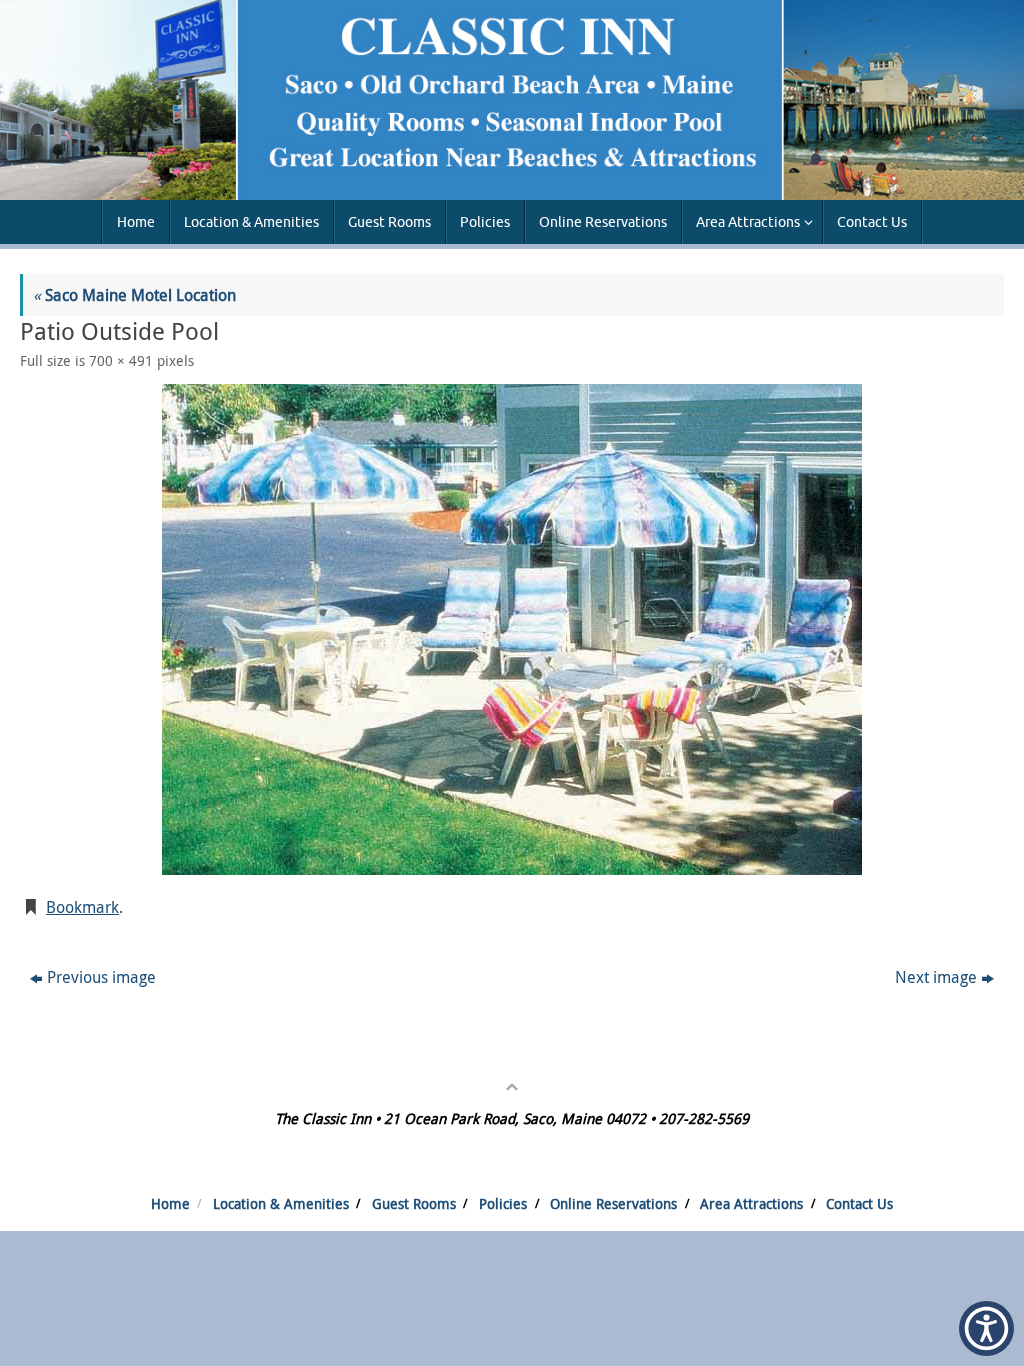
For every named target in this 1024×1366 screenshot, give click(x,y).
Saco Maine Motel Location (134, 295)
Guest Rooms (414, 1203)
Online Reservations (613, 1203)
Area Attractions (751, 1203)
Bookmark (82, 907)
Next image (936, 977)
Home (170, 1203)
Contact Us (859, 1203)
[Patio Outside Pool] (512, 629)
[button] (986, 1328)
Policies (503, 1203)
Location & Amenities (281, 1203)
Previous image (101, 977)
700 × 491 (121, 360)
